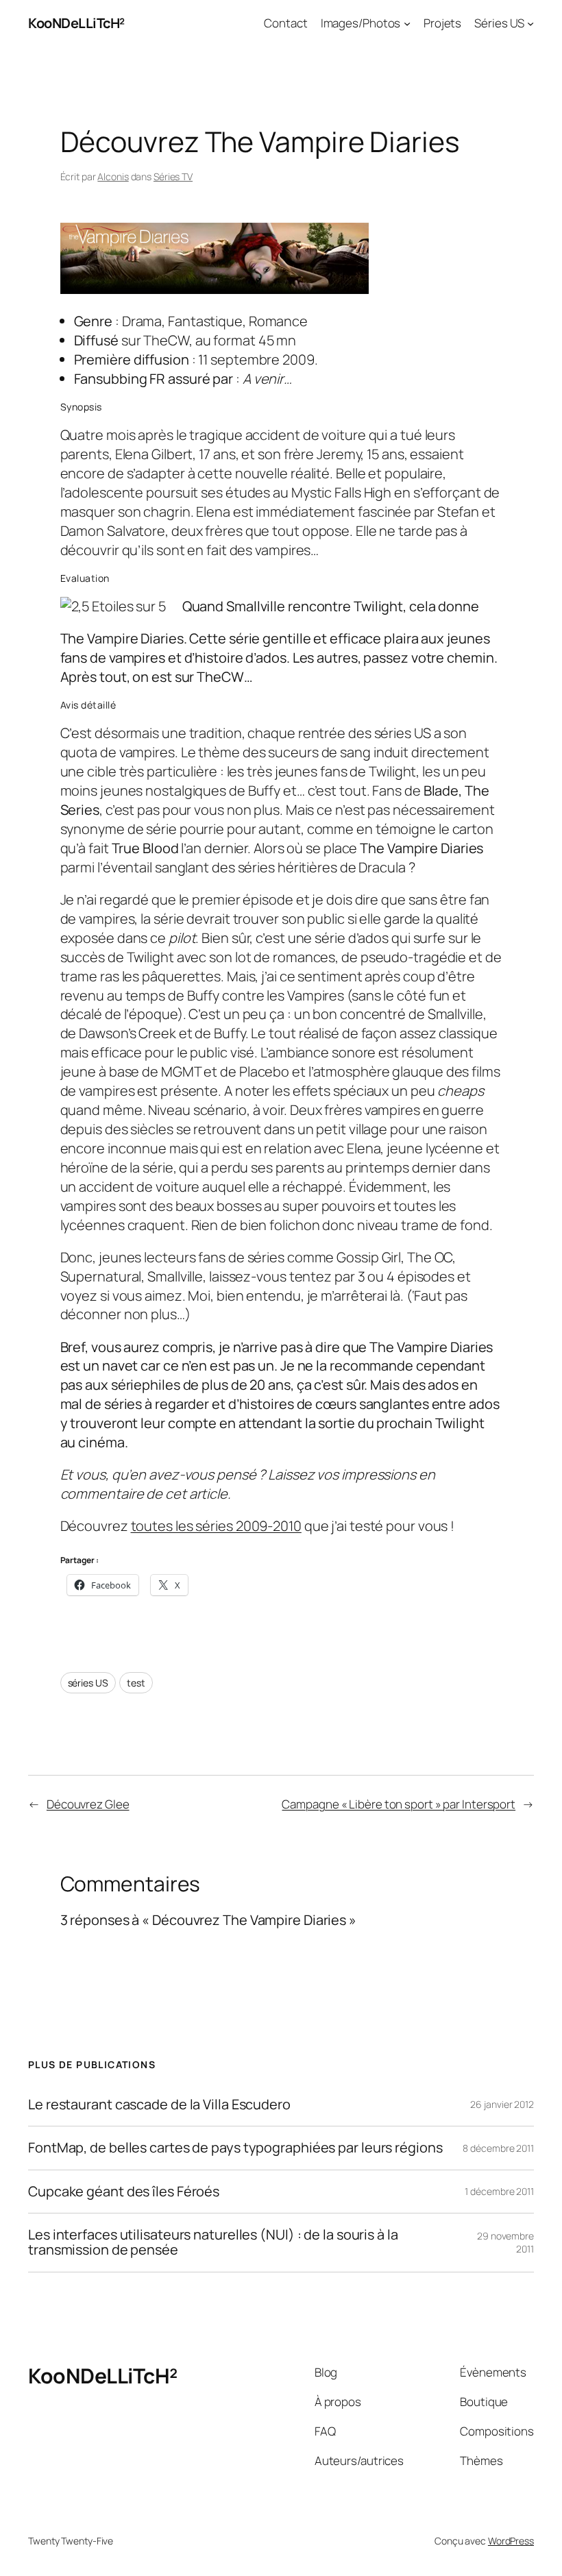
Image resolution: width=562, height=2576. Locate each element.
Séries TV (173, 176)
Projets (442, 23)
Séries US (499, 23)
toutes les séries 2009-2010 (216, 1526)
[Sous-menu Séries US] (530, 23)
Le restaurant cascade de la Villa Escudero (159, 2105)
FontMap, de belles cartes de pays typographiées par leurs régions (235, 2148)
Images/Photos (361, 23)
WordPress (511, 2541)
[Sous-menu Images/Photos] (407, 23)
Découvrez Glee (88, 1804)
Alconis (113, 176)
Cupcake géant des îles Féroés (124, 2192)
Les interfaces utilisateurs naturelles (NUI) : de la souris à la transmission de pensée (213, 2243)
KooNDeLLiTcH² (76, 23)
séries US (88, 1683)
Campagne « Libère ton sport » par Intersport (399, 1804)
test (136, 1683)
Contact (285, 23)
